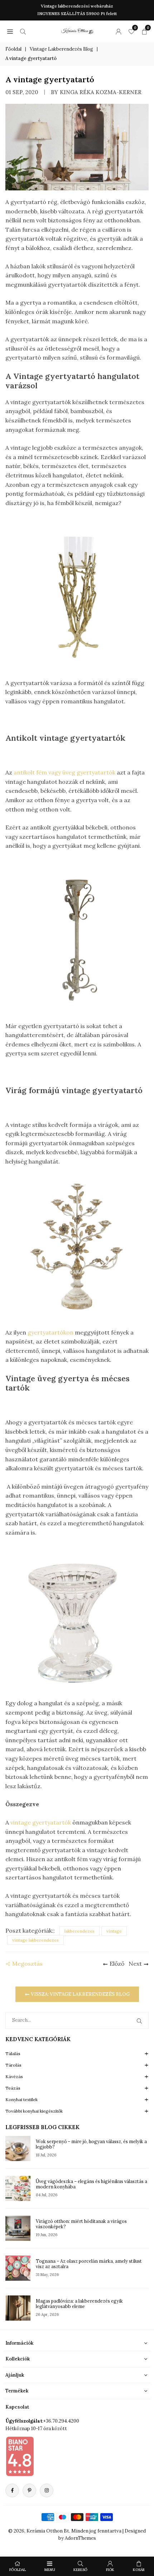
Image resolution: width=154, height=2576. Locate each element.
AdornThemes (80, 2538)
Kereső (80, 2570)
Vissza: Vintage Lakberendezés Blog (80, 1994)
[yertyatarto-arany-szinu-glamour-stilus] (77, 597)
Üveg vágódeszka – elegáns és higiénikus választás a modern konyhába (92, 2184)
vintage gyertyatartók (41, 1822)
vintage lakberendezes (35, 1940)
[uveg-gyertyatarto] (77, 1617)
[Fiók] (119, 31)
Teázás (13, 2088)
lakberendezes (80, 1931)
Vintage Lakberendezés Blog (61, 49)
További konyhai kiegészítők (34, 2111)
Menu (50, 2570)
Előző (117, 1964)
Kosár (139, 2570)
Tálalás (13, 2054)
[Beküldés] (141, 2020)
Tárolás (13, 2065)
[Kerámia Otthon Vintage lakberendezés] (77, 30)
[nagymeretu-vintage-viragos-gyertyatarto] (77, 1247)
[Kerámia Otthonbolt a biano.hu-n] (20, 2456)
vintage (114, 1931)
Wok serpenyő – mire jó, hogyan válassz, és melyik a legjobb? (91, 2144)
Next (135, 1964)
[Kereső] (23, 31)
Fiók (110, 2570)
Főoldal (13, 49)
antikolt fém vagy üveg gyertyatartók (64, 772)
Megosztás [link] (27, 1964)
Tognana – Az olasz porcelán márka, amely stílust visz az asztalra (89, 2264)
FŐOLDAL (18, 2570)
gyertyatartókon (51, 1332)
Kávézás (14, 2076)
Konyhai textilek (21, 2099)
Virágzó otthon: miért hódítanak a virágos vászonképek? (81, 2224)
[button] (10, 31)
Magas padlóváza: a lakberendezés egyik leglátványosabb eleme (79, 2304)
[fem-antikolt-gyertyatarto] (77, 940)
